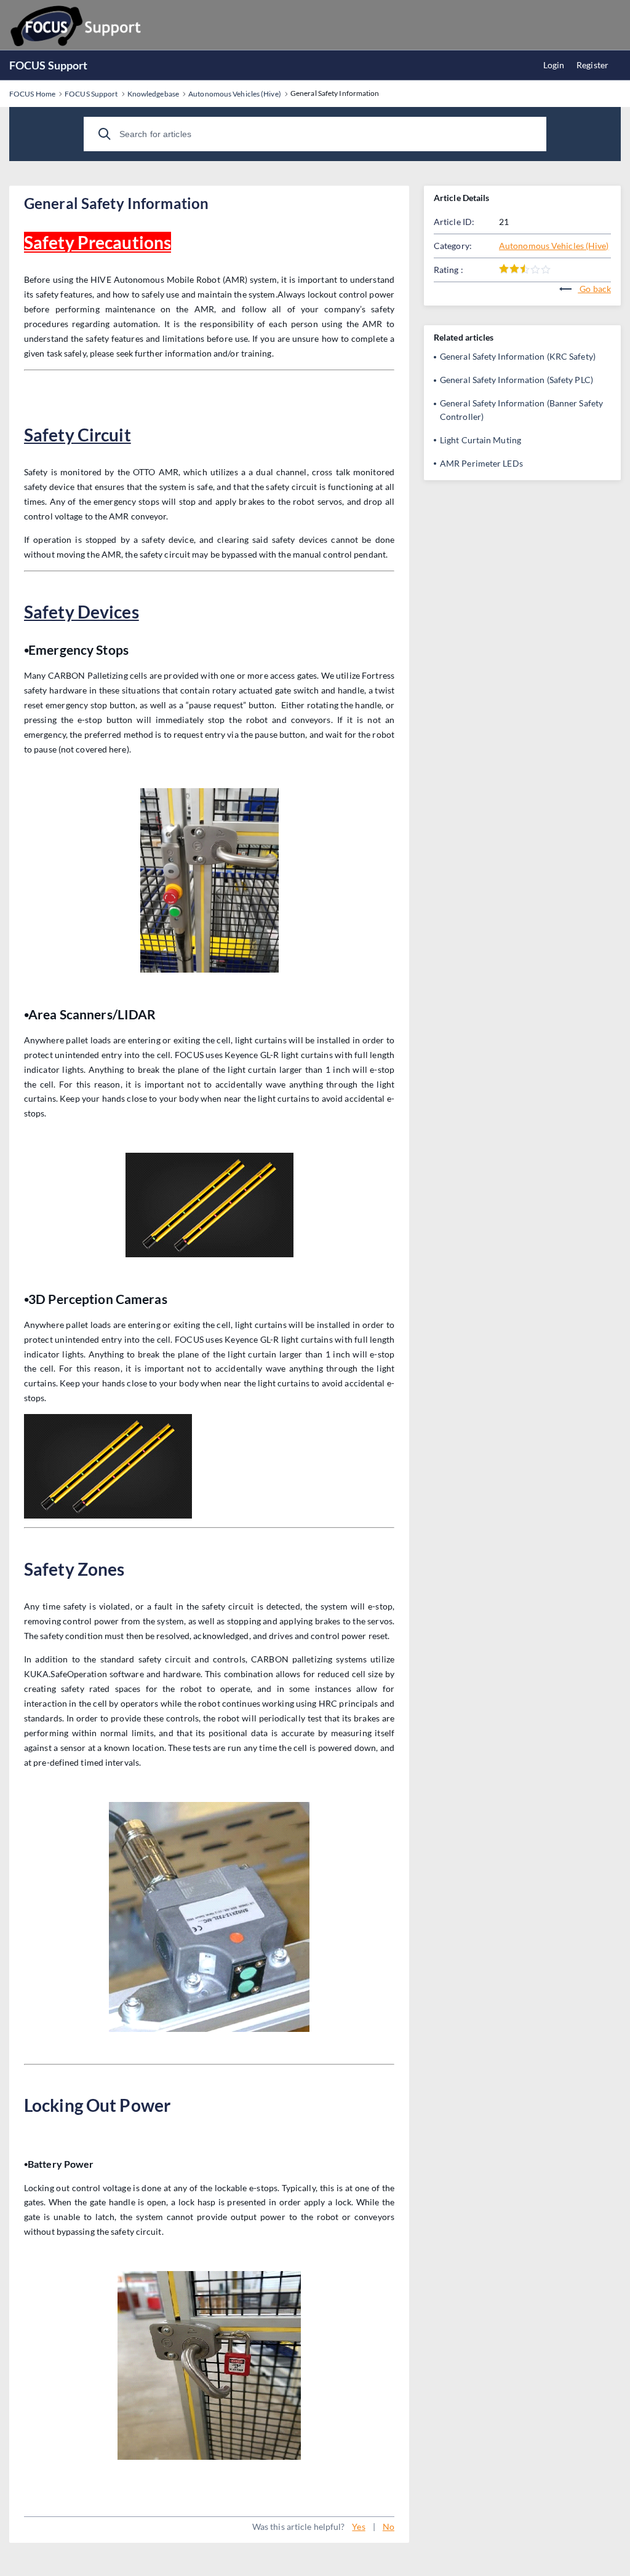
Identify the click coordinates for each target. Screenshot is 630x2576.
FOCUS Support (48, 65)
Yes (358, 2527)
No (389, 2527)
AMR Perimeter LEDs (481, 463)
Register (592, 65)
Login (554, 65)
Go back (594, 289)
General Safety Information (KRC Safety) (518, 356)
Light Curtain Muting (480, 440)
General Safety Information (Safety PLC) (516, 380)
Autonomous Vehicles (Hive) (554, 246)
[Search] (105, 134)
